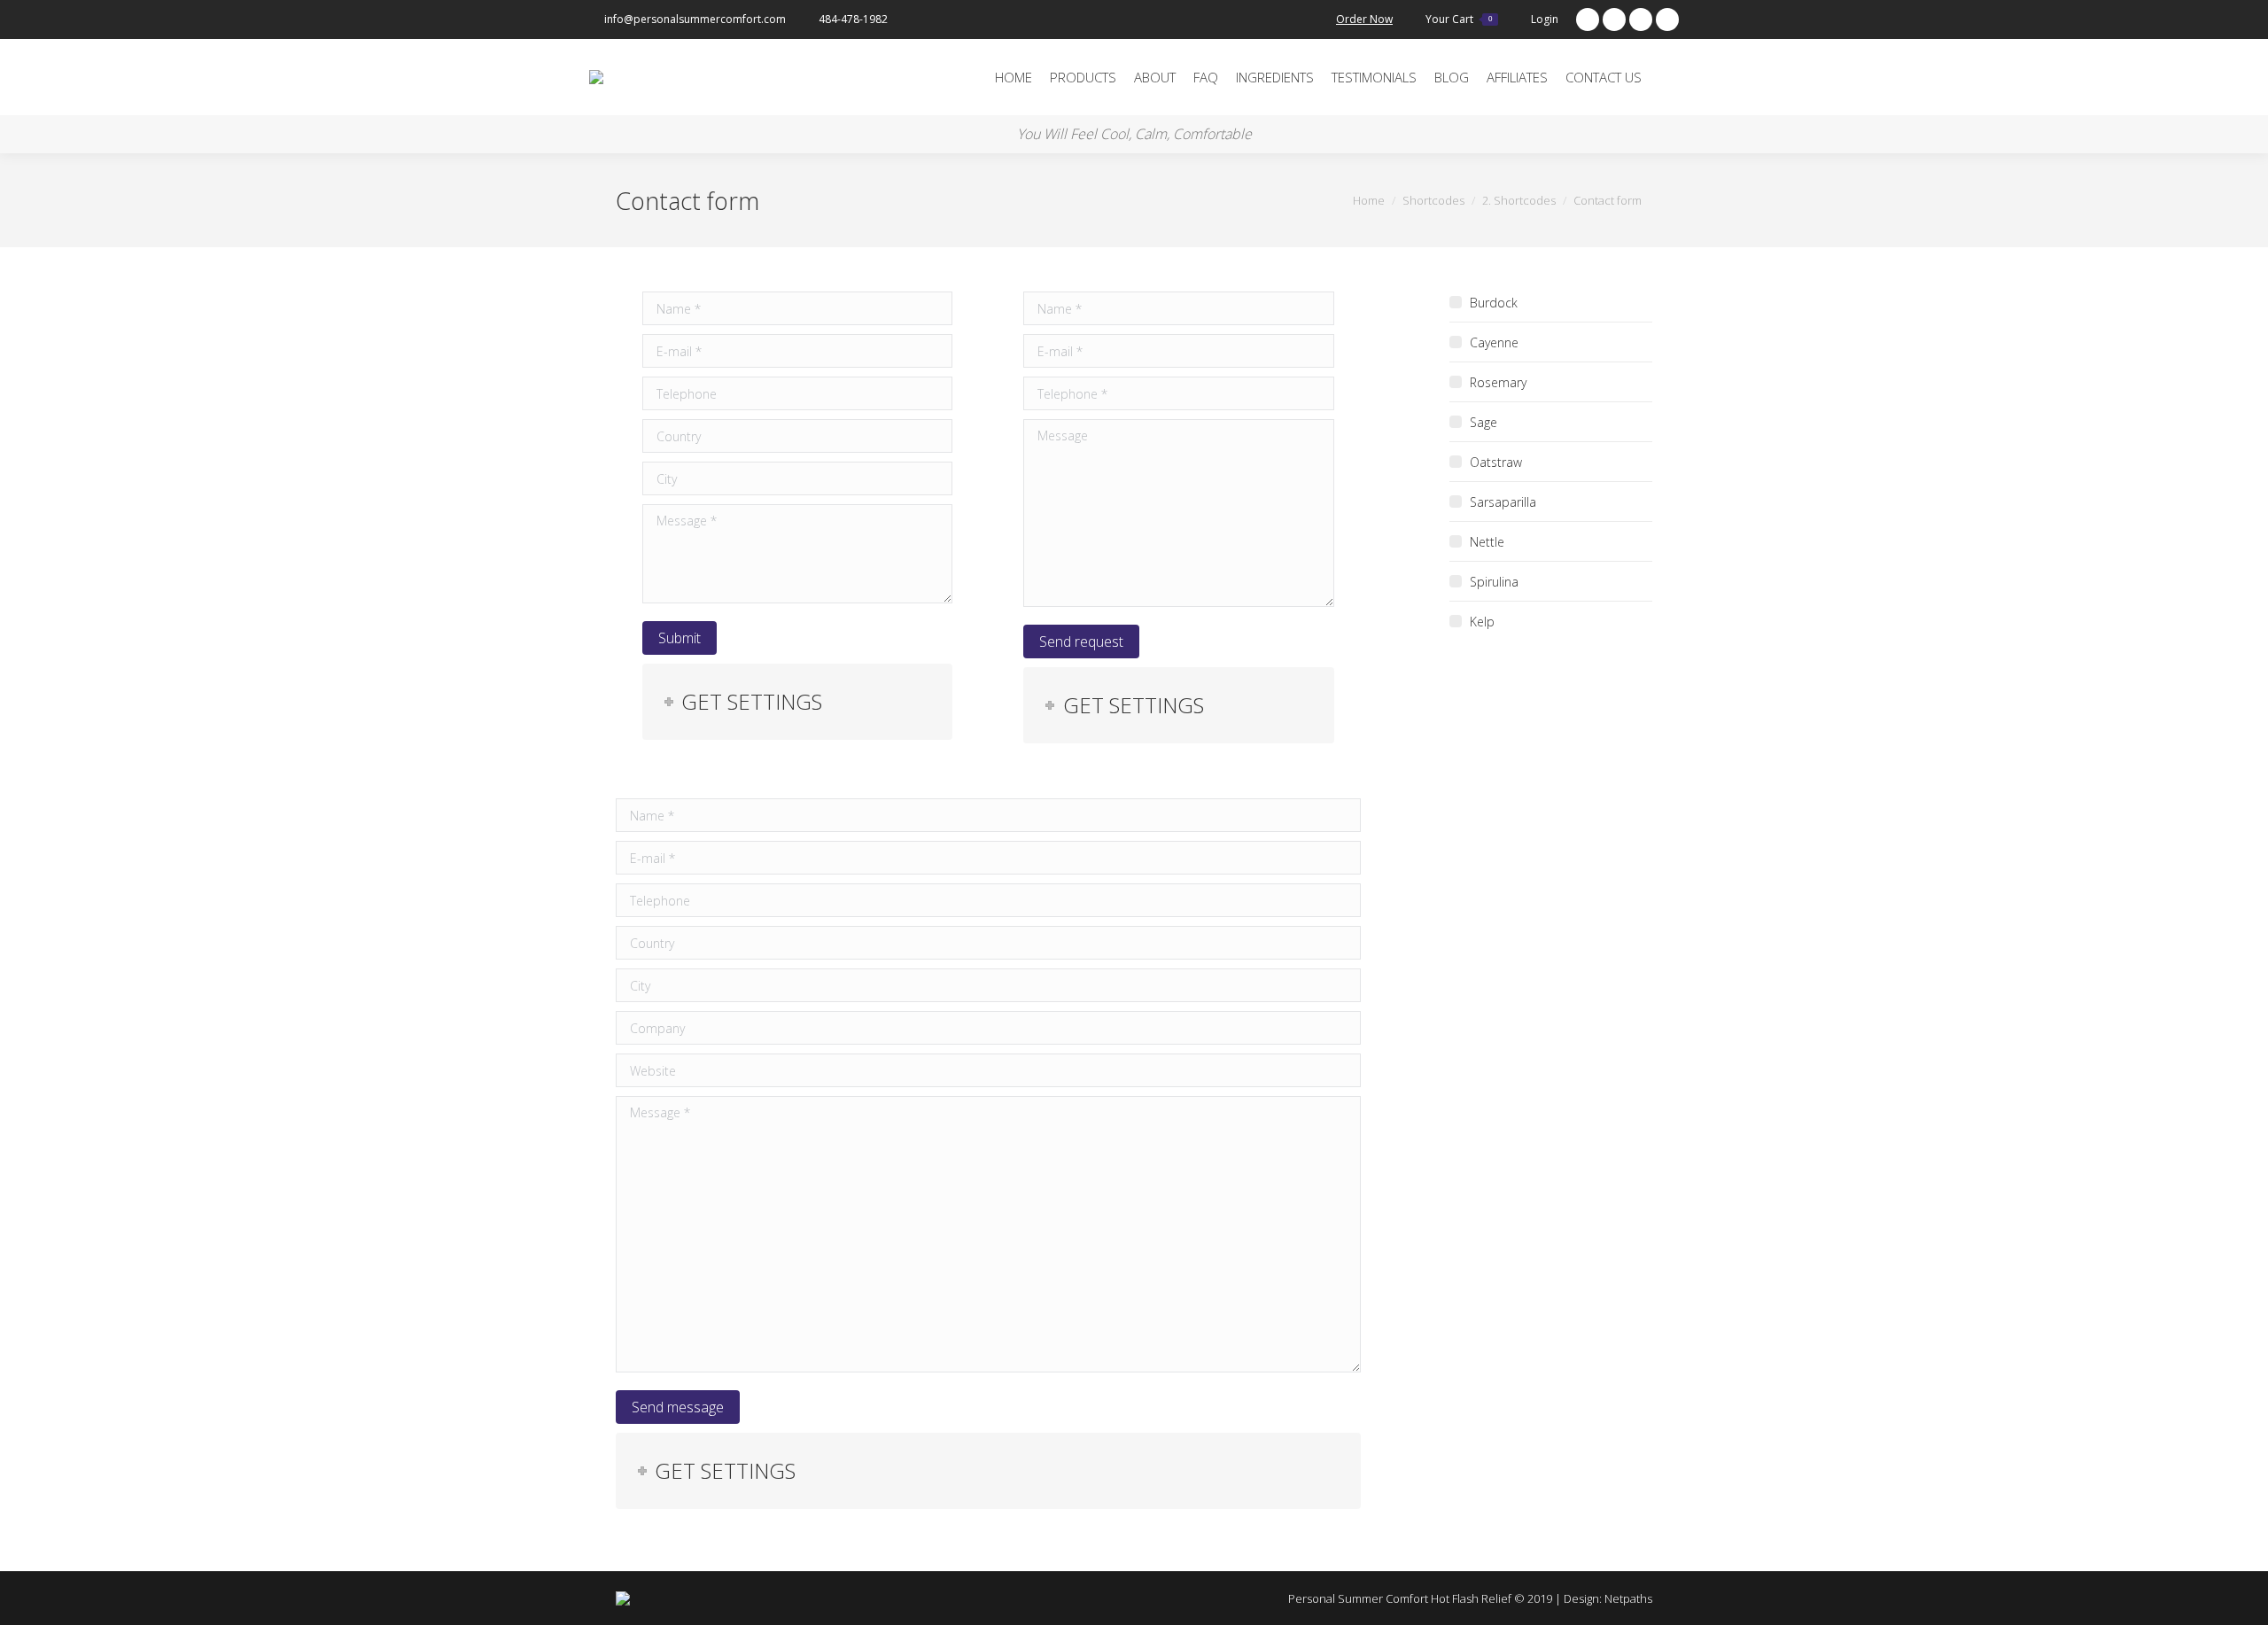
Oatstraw (1496, 462)
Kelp (1482, 622)
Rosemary (1498, 382)
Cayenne (1494, 342)
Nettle (1487, 542)
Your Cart (1459, 19)
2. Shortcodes (1519, 200)
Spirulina (1494, 582)
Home (1369, 200)
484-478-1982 (853, 19)
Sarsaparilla (1503, 502)
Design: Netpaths (1608, 1598)
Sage (1484, 422)
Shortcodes (1433, 200)
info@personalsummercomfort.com (695, 19)
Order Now (1364, 19)
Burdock (1494, 303)
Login (1545, 19)
